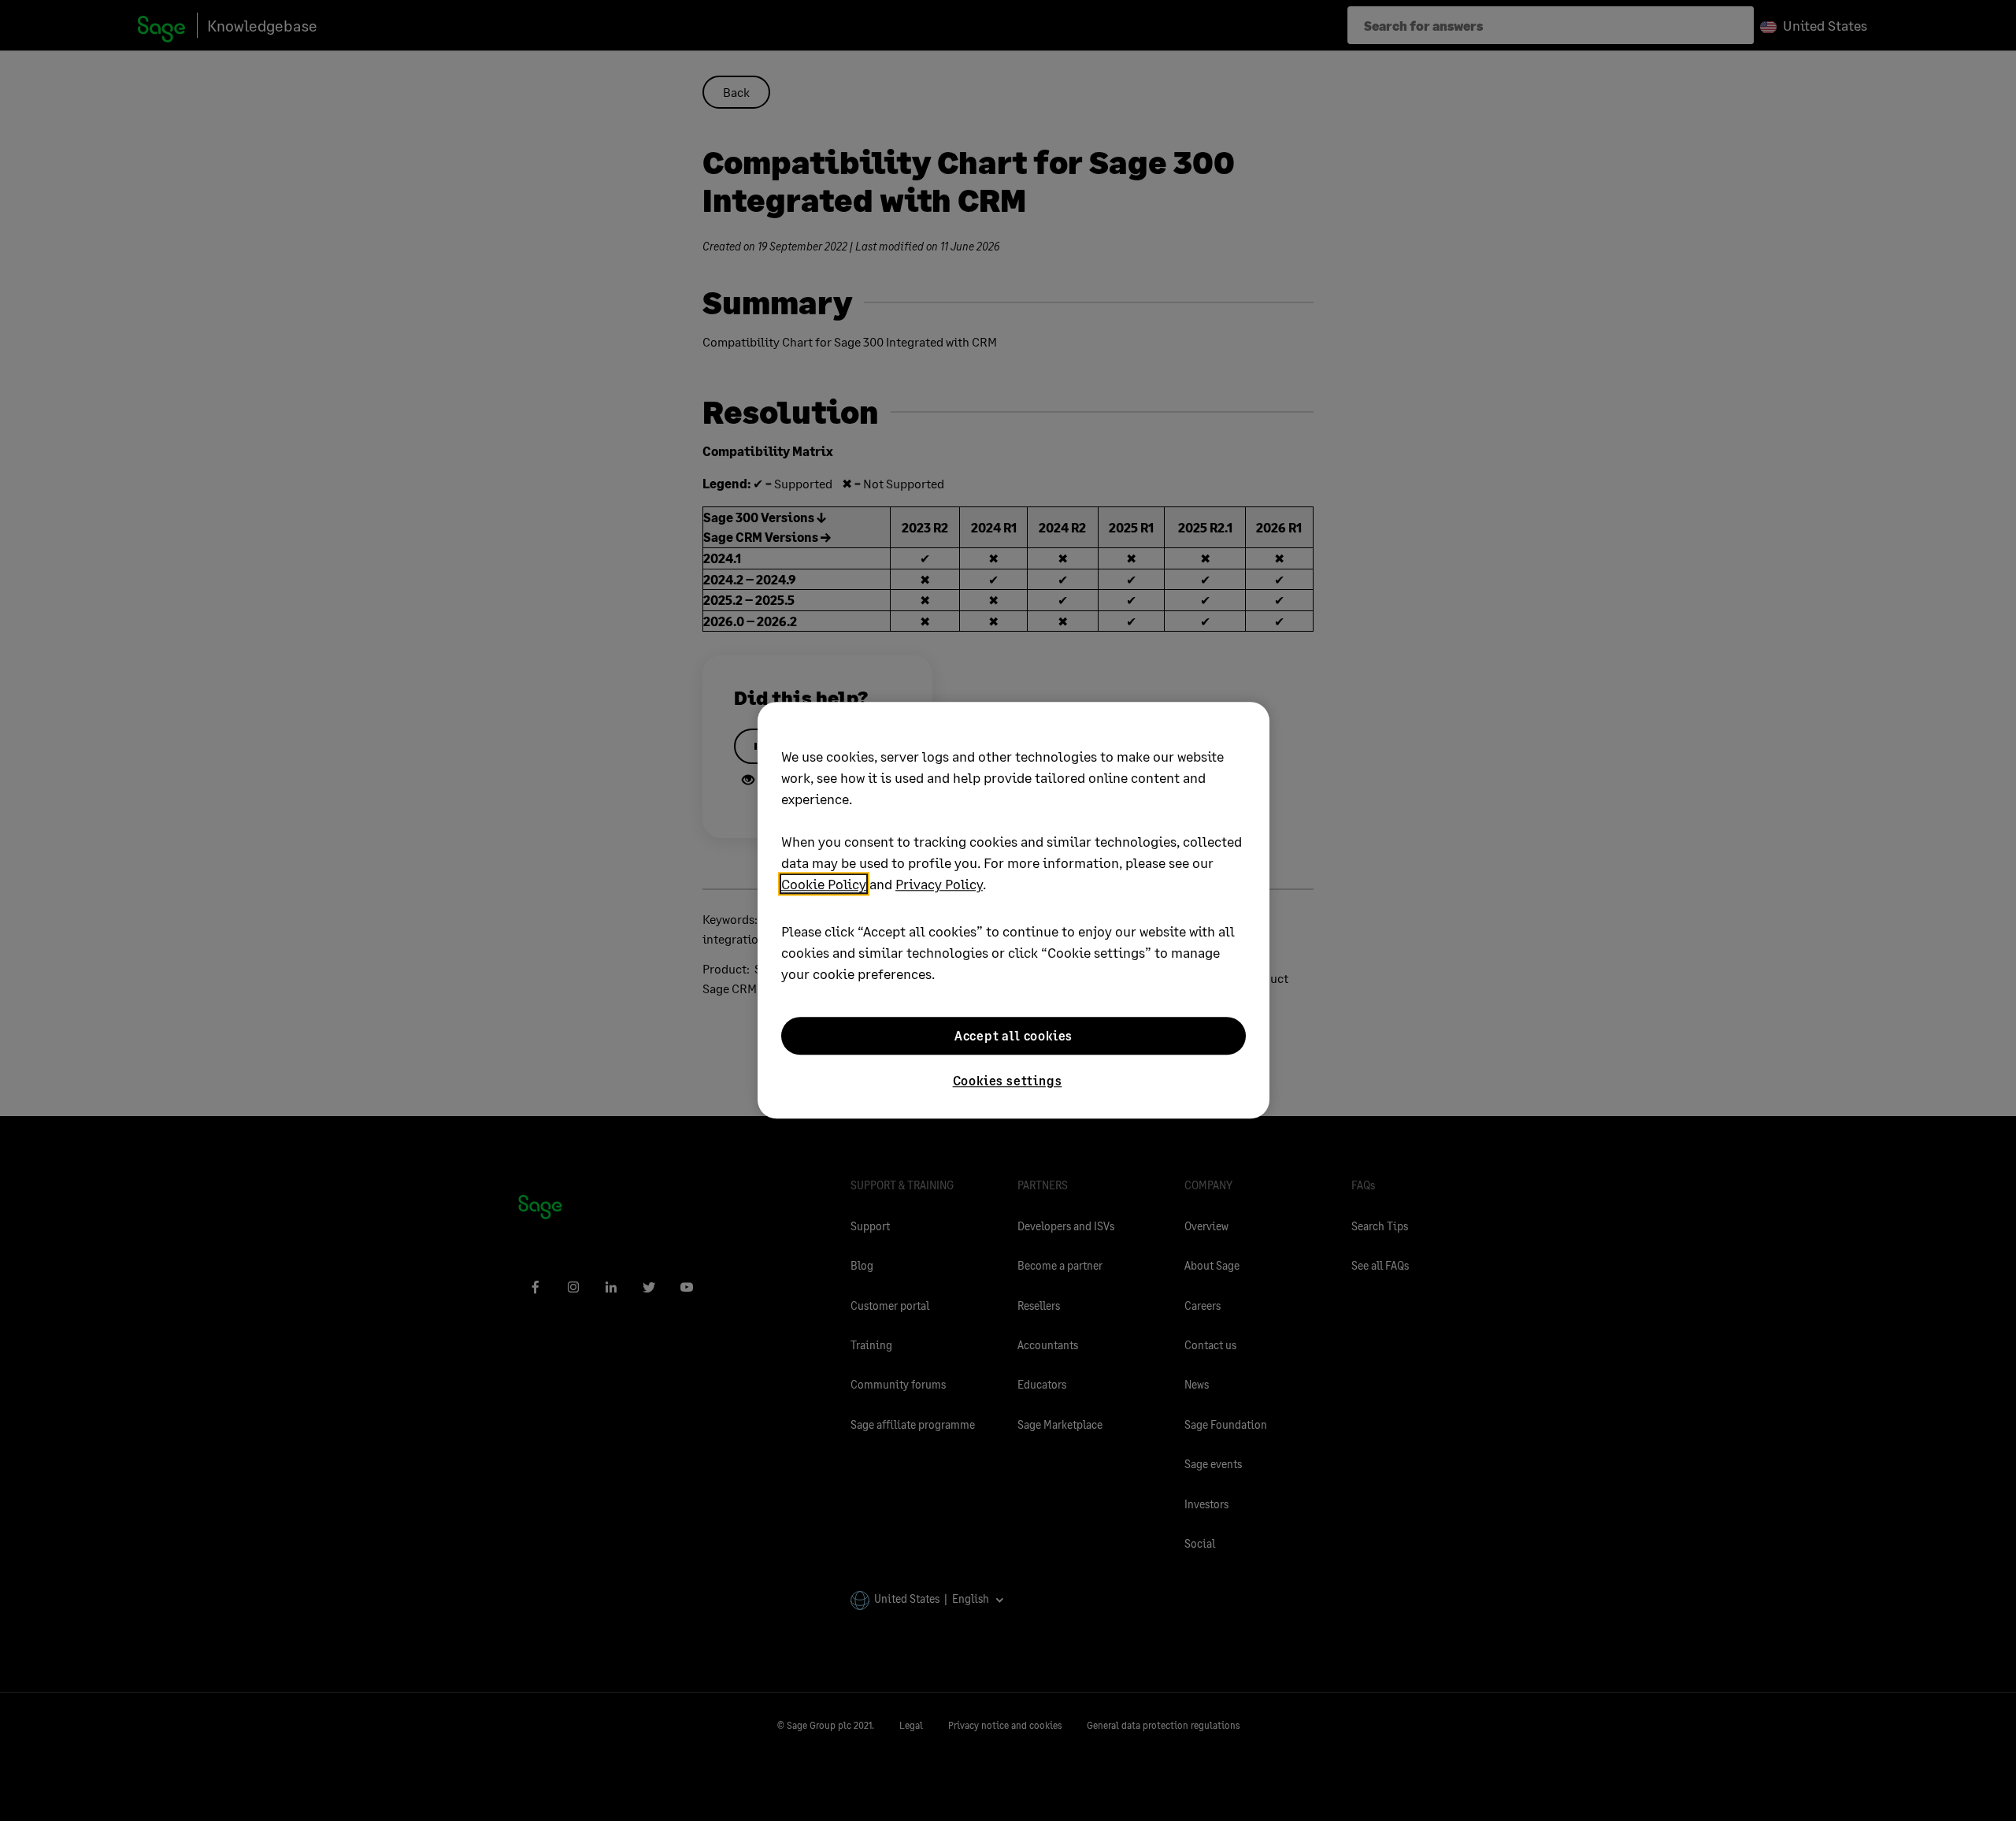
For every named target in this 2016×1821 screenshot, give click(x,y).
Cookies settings (1008, 1080)
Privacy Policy (939, 884)
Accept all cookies (1014, 1035)
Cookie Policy (824, 884)
